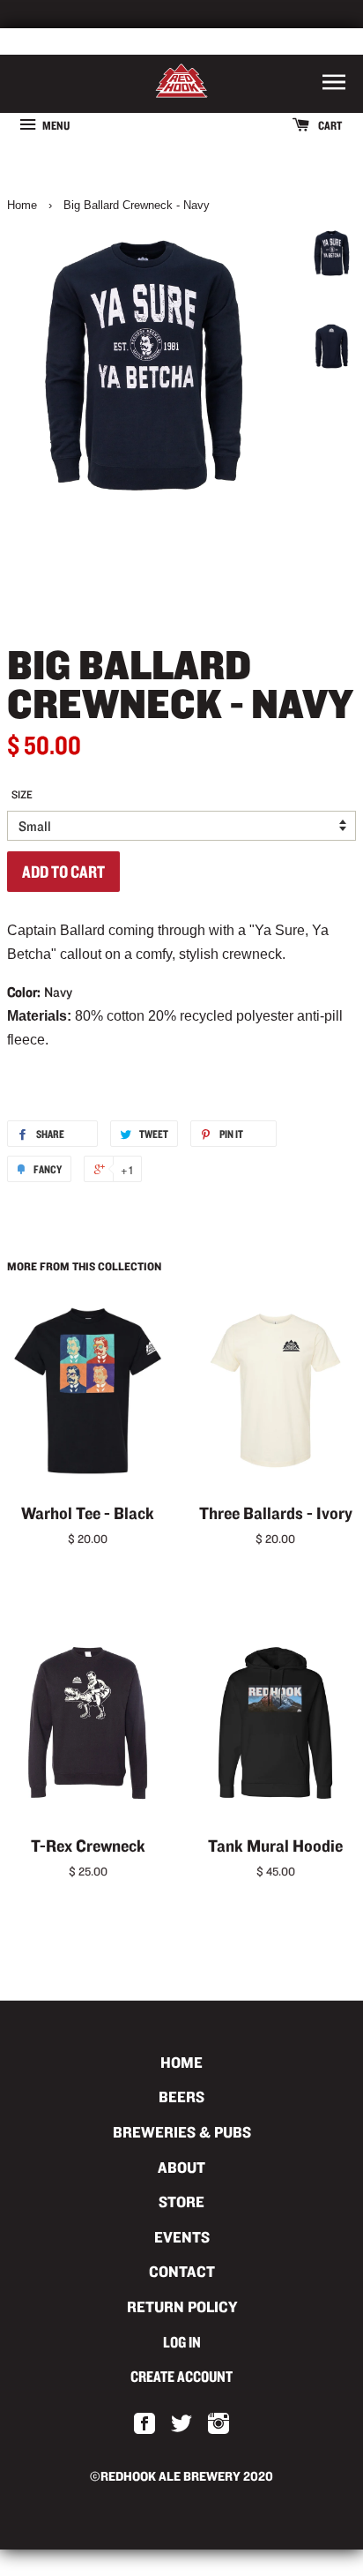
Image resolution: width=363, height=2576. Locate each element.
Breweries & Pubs (182, 2132)
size (22, 794)
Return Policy (182, 2306)
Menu (55, 125)
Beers (181, 2097)
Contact (182, 2271)
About (181, 2167)
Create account (181, 2376)
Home (22, 205)
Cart (329, 125)
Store (181, 2202)
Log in (182, 2342)
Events (182, 2237)
